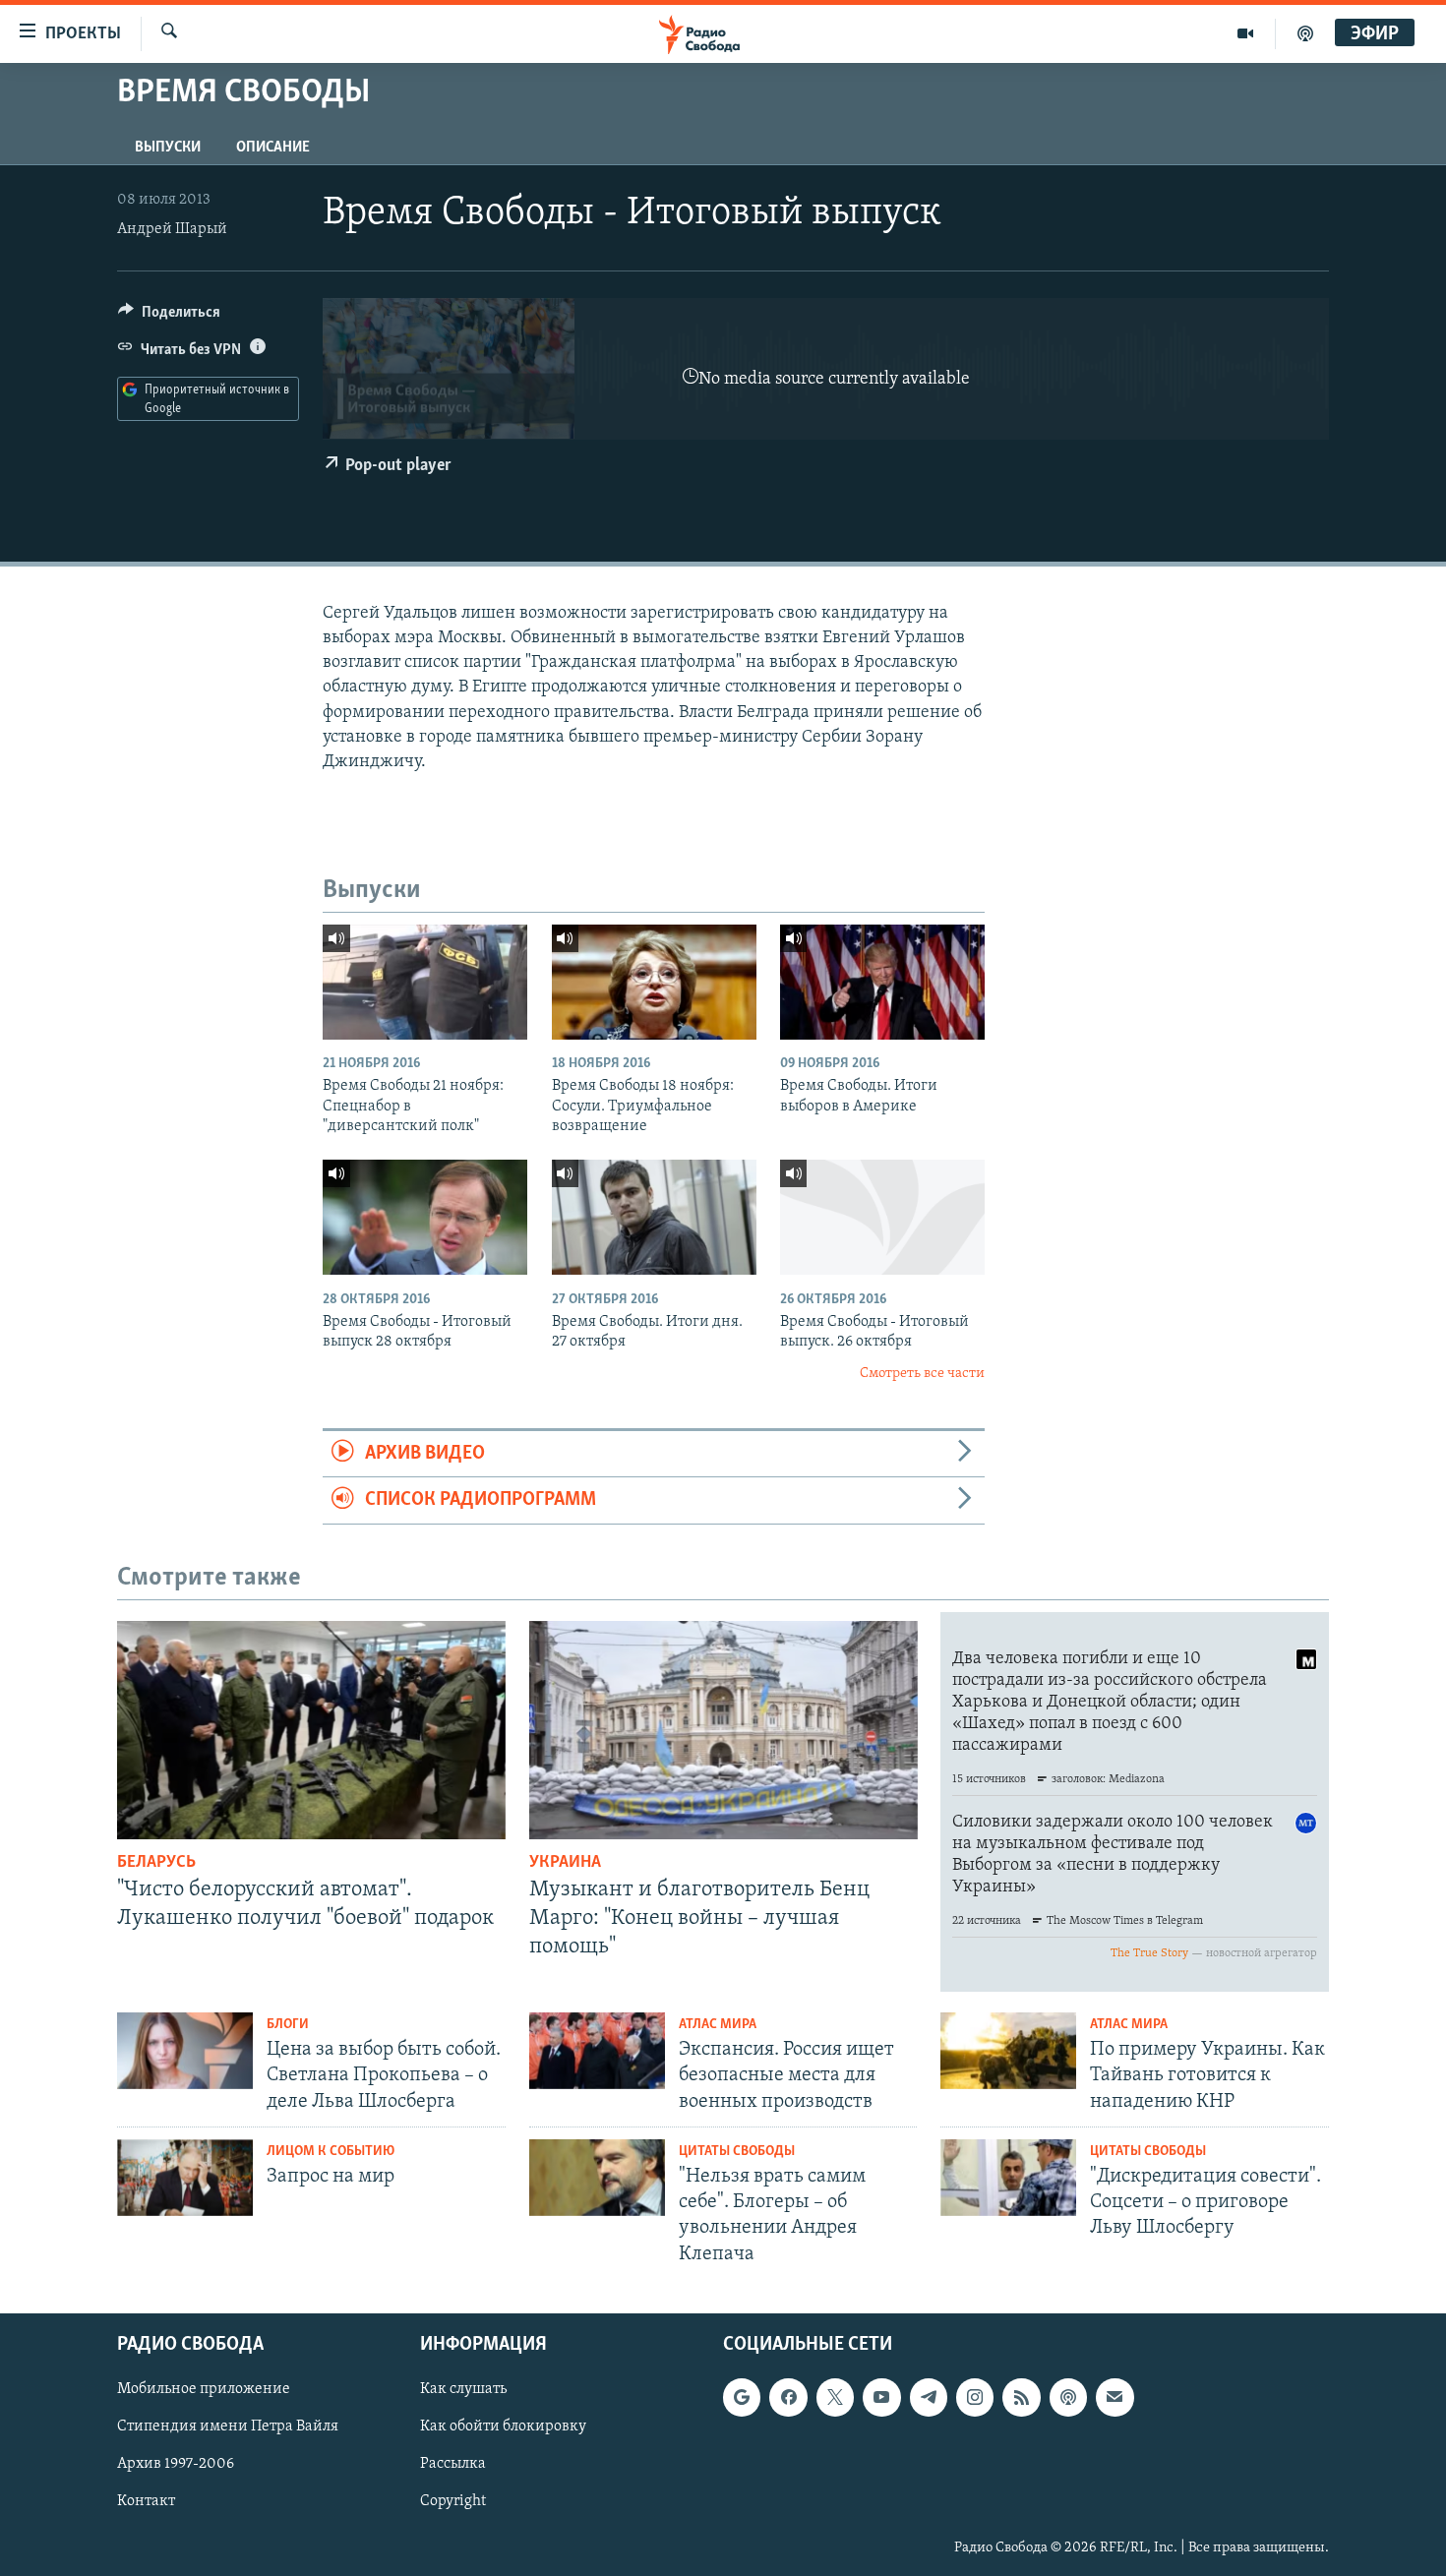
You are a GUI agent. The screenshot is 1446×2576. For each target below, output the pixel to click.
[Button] (169, 317)
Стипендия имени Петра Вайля (228, 2426)
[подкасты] (1305, 33)
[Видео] (1246, 33)
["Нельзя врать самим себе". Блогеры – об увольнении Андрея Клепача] (597, 2178)
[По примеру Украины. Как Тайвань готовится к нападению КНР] (1008, 2051)
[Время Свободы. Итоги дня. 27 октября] (654, 1217)
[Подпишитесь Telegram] (929, 2397)
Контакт (146, 2501)
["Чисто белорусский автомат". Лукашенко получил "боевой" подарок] (311, 1730)
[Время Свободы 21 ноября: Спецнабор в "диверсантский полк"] (425, 982)
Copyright (453, 2501)
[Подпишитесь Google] (742, 2397)
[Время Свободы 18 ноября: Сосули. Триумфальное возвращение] (654, 982)
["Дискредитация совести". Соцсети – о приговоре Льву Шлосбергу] (1008, 2178)
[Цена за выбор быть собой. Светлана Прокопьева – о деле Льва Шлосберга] (185, 2051)
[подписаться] (1115, 2397)
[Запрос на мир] (185, 2178)
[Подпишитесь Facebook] (788, 2397)
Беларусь (156, 1863)
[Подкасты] (1068, 2397)
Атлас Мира (718, 2025)
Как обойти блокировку (503, 2426)
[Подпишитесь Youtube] (881, 2397)
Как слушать (463, 2389)
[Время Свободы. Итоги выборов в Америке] (882, 982)
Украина (565, 1863)
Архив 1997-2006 (176, 2464)
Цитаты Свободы (737, 2152)
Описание (273, 148)
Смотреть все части (922, 1374)
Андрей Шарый (172, 229)
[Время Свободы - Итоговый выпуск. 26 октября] (882, 1217)
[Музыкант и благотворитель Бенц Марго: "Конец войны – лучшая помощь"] (723, 1730)
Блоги (288, 2025)
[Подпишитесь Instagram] (975, 2397)
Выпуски (168, 148)
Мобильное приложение (204, 2389)
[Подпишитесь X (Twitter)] (835, 2397)
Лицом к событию (331, 2152)
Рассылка (453, 2464)
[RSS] (1021, 2397)
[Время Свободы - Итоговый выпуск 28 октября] (425, 1217)
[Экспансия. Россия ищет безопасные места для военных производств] (597, 2051)
